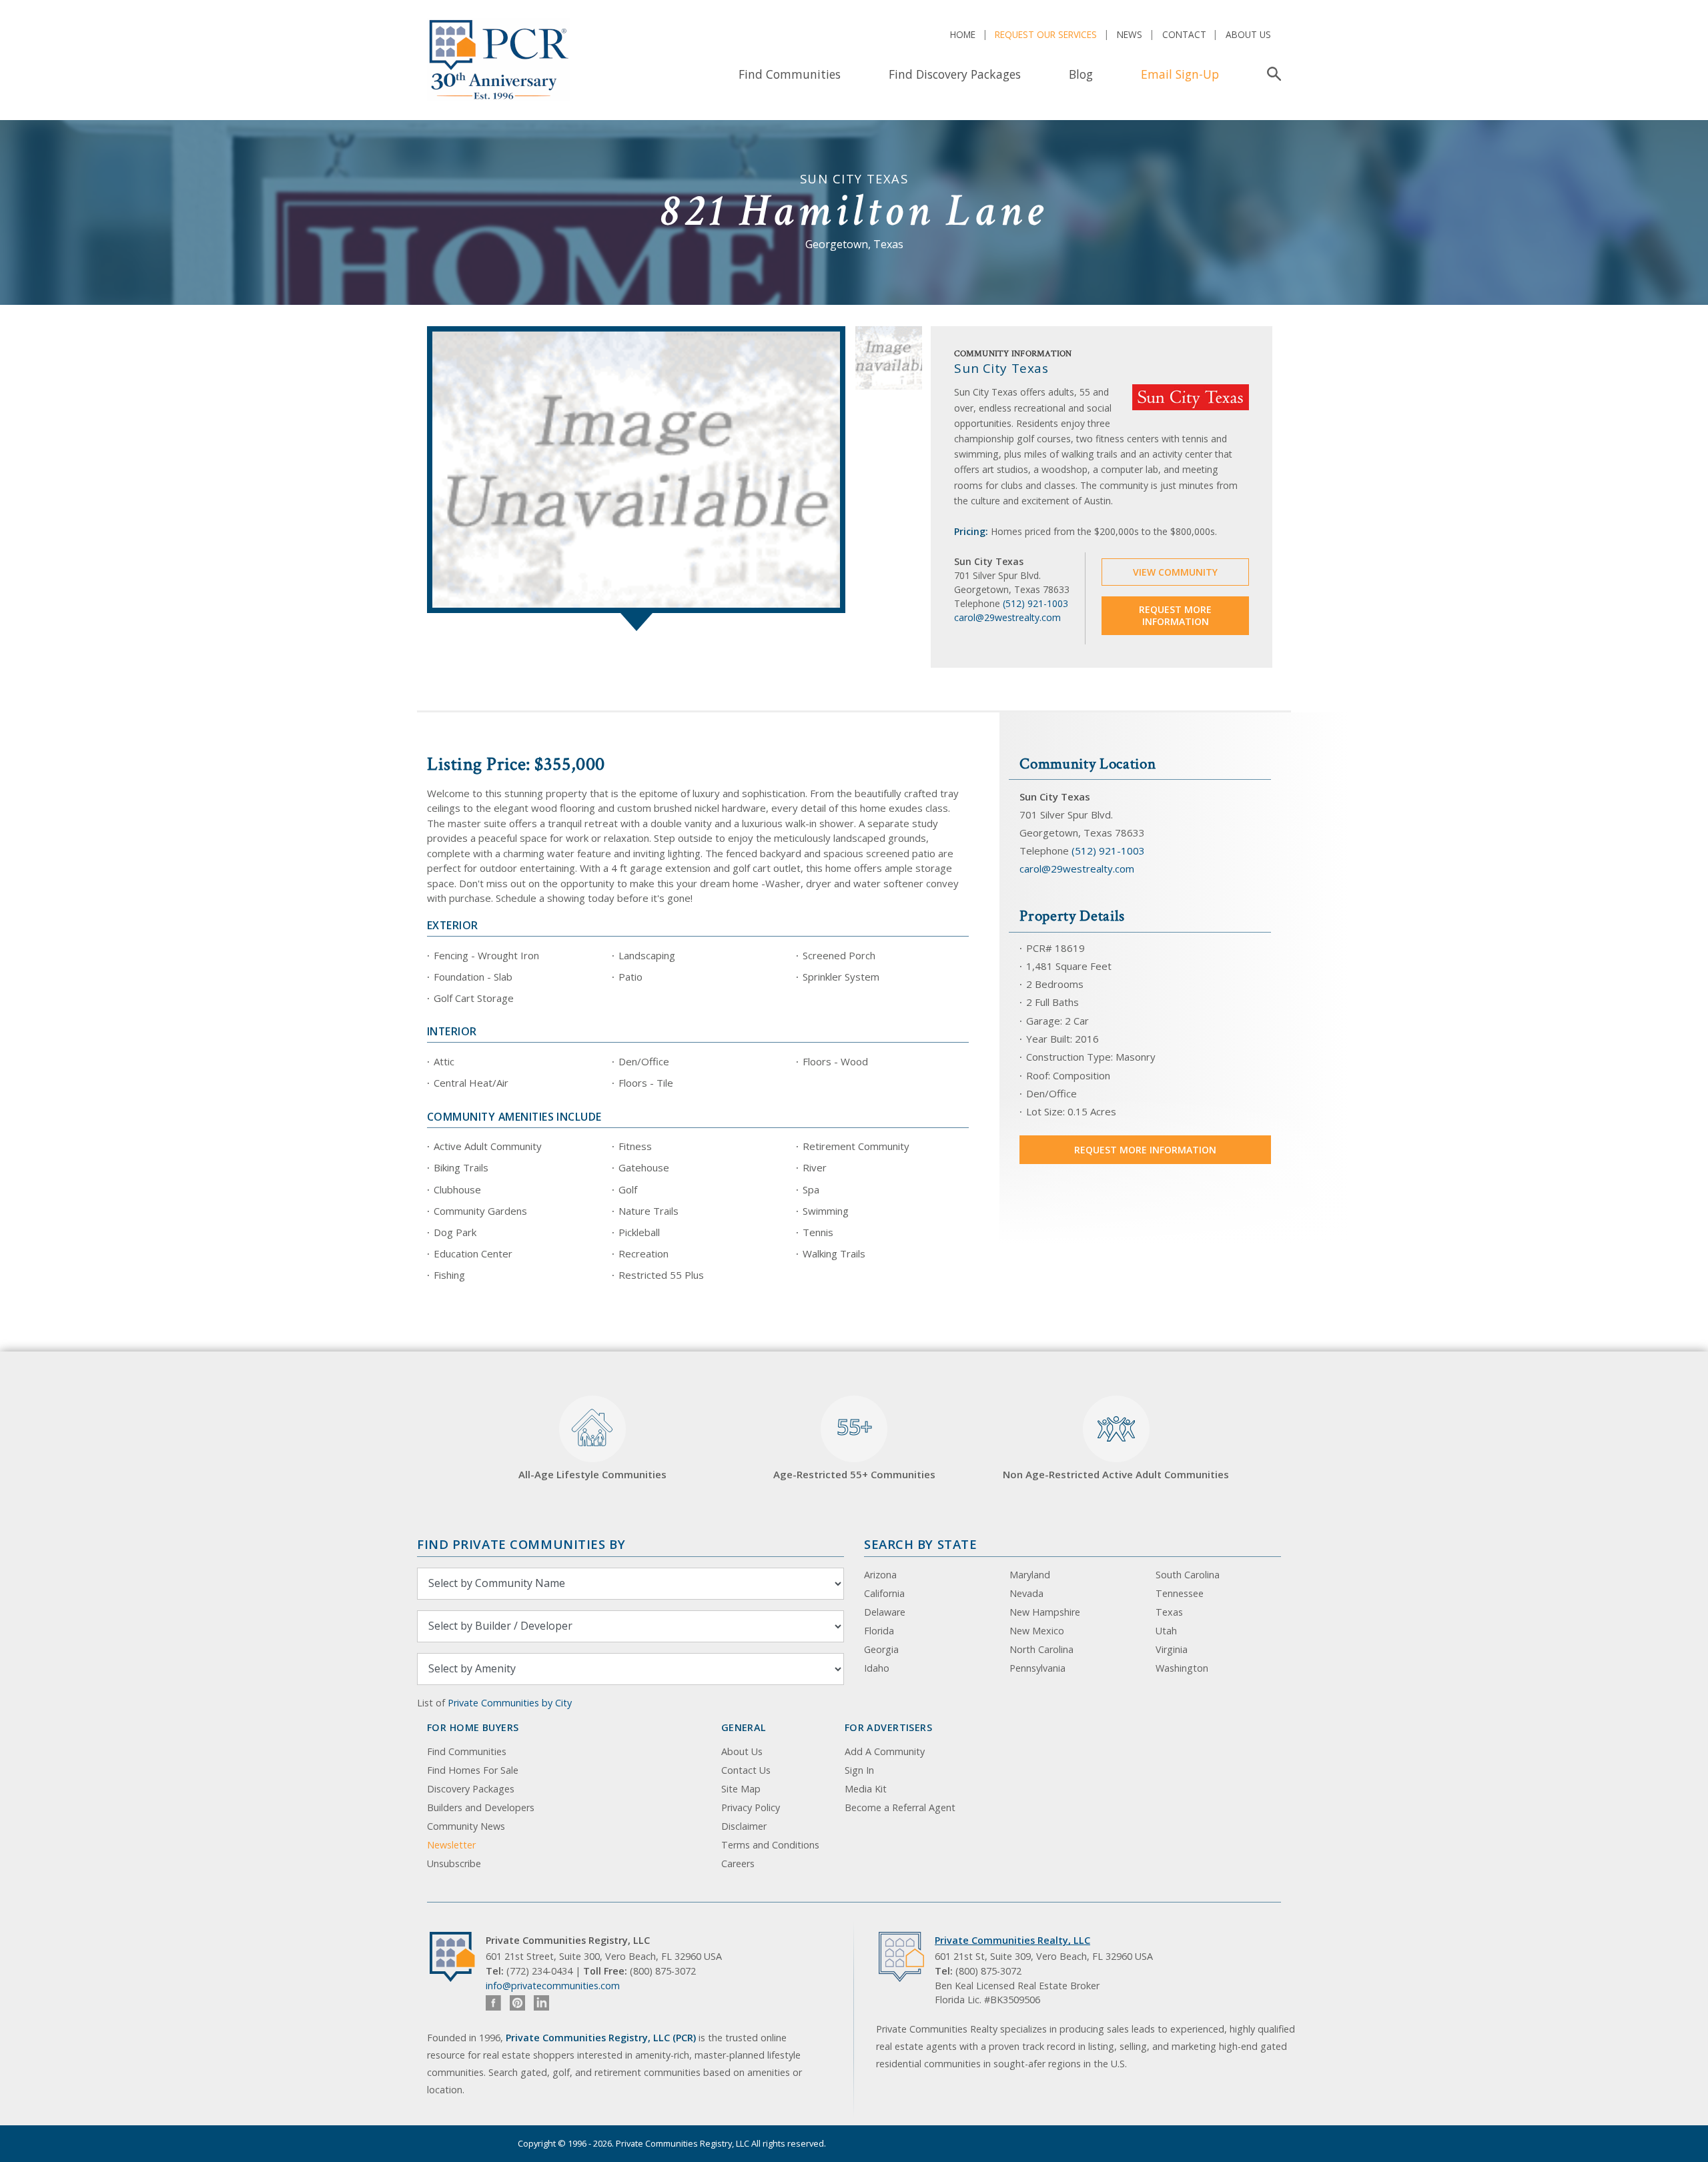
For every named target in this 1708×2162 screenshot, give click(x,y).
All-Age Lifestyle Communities (592, 1474)
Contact (1184, 34)
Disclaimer (744, 1826)
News (1130, 34)
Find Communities (790, 74)
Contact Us (746, 1770)
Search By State (920, 1544)
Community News (466, 1826)
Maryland (1030, 1575)
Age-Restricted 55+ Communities (854, 1447)
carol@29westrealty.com (1007, 617)
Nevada (1026, 1593)
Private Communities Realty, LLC (1012, 1940)
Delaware (885, 1612)
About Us (1248, 34)
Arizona (880, 1575)
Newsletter (451, 1845)
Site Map (741, 1789)
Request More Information (1175, 615)
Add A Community (885, 1751)
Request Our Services (1046, 34)
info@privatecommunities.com (553, 1986)
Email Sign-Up (1180, 74)
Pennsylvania (1037, 1668)
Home (963, 34)
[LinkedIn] (541, 2003)
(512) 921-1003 (1035, 603)
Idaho (877, 1668)
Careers (738, 1863)
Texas (1169, 1612)
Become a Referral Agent (900, 1807)
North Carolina (1041, 1649)
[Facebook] (493, 2003)
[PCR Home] (458, 1957)
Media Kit (866, 1789)
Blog (1081, 74)
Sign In (859, 1770)
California (884, 1593)
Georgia (881, 1649)
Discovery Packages (471, 1789)
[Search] (1271, 74)
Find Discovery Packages (955, 74)
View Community (1175, 572)
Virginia (1172, 1649)
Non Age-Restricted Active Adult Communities (1116, 1474)
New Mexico (1037, 1631)
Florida (879, 1631)
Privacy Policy (751, 1807)
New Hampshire (1045, 1612)
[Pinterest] (517, 2003)
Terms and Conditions (770, 1845)
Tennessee (1180, 1593)
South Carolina (1188, 1575)
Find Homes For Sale (473, 1770)
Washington (1182, 1668)
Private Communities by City (510, 1703)
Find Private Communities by (521, 1544)
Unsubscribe (454, 1863)
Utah (1166, 1631)
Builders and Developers (481, 1807)
